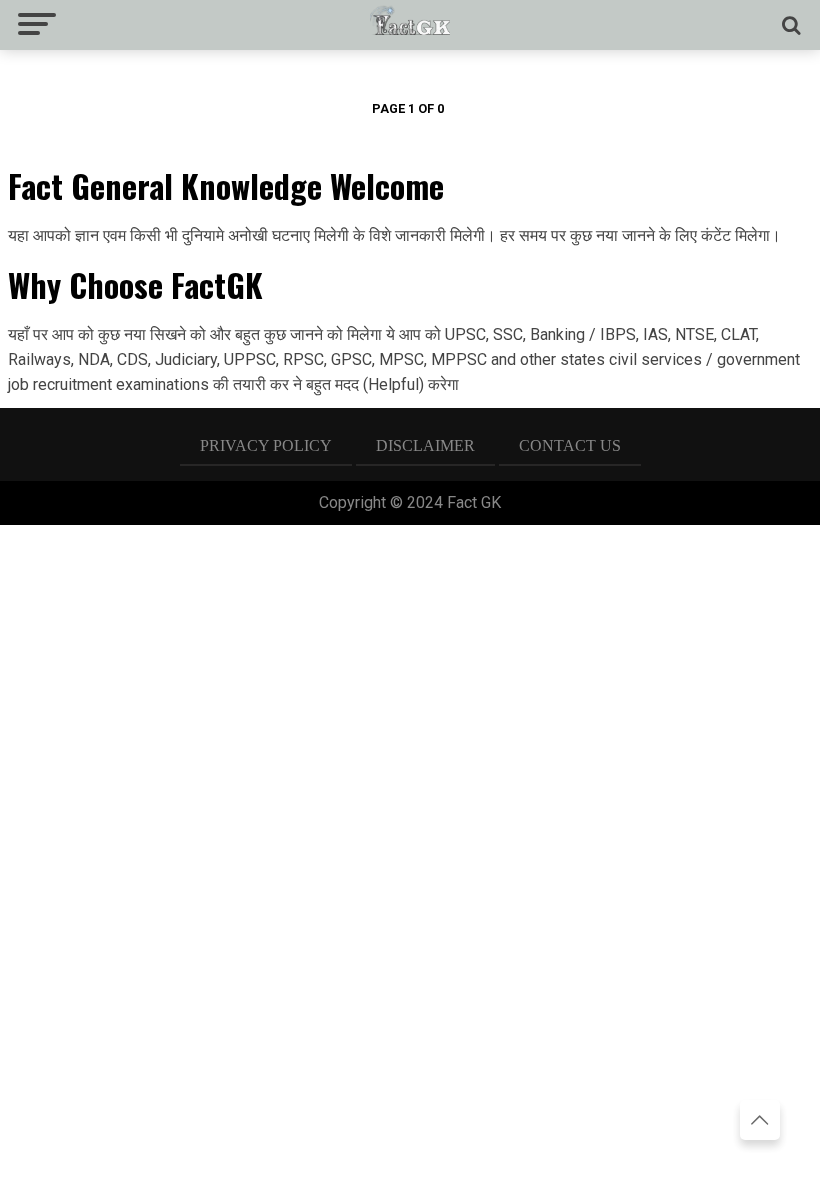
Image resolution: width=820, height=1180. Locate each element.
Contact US (570, 445)
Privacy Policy (266, 445)
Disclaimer (425, 445)
